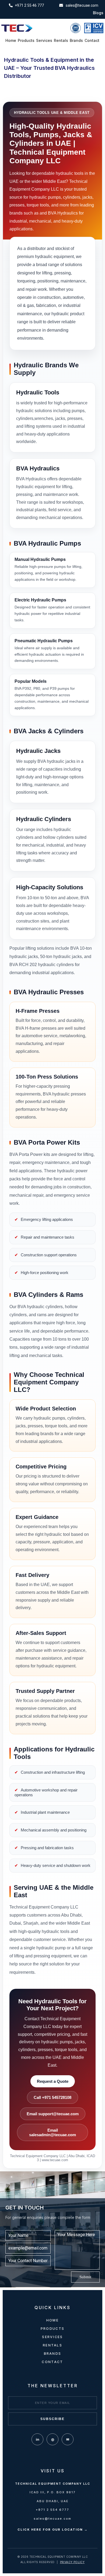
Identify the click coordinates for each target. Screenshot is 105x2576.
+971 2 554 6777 (52, 2510)
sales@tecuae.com (52, 2519)
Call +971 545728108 (52, 2097)
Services (44, 41)
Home (11, 41)
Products (26, 41)
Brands (76, 41)
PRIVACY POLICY (72, 2562)
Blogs (98, 13)
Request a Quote (53, 2081)
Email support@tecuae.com (53, 2114)
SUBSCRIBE (52, 2419)
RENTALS (52, 2345)
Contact (92, 41)
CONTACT (52, 2362)
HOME (52, 2320)
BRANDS (53, 2354)
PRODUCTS (52, 2329)
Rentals (61, 41)
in (38, 2439)
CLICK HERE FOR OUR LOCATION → (53, 2530)
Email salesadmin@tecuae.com (52, 2132)
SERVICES (52, 2337)
